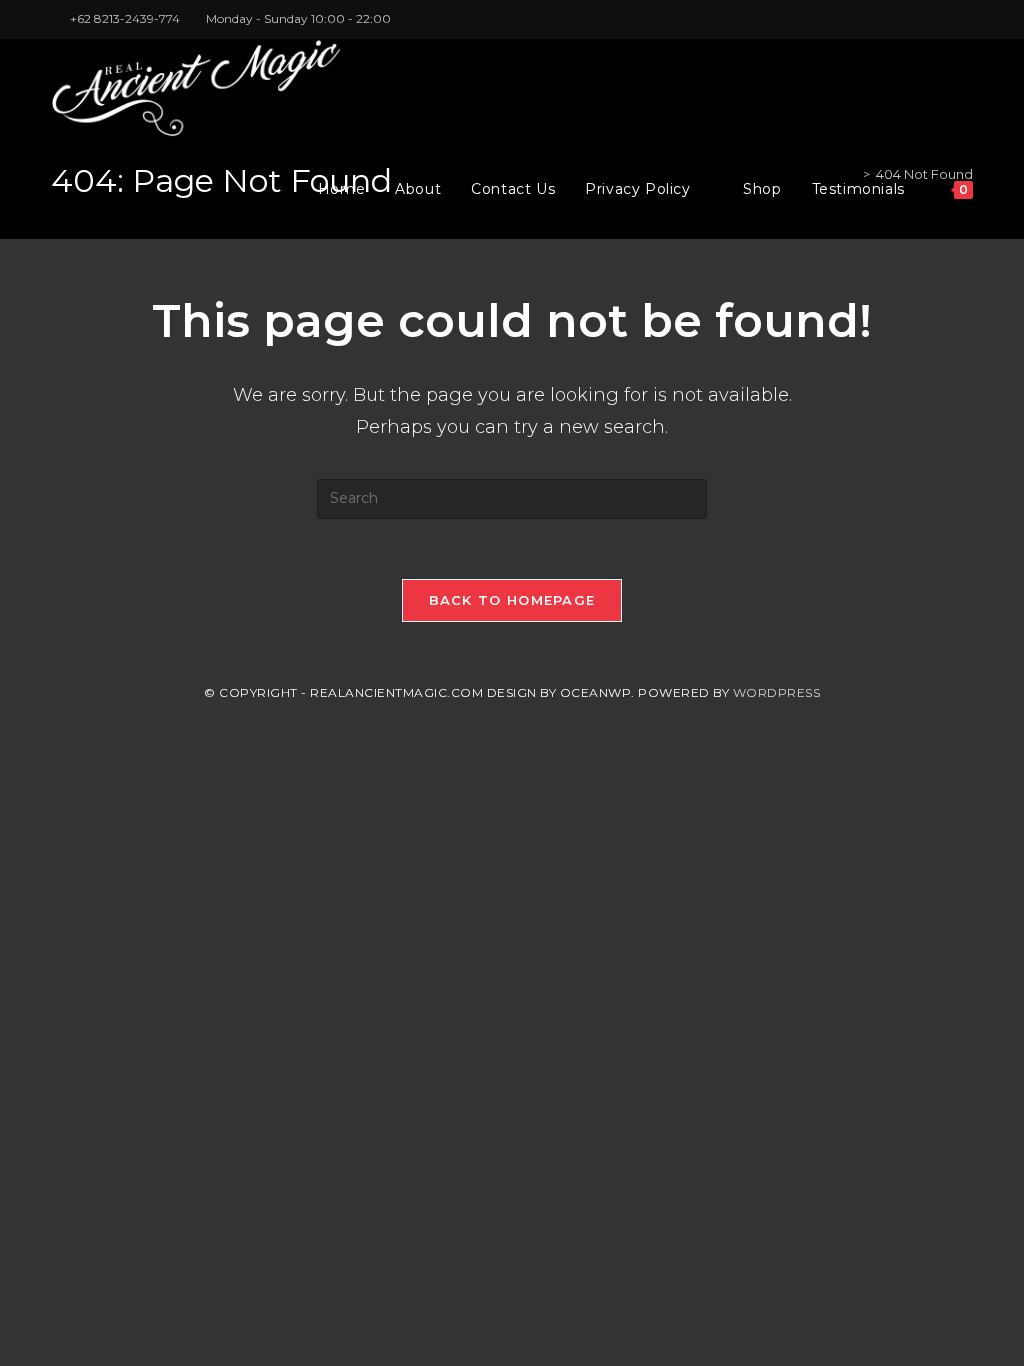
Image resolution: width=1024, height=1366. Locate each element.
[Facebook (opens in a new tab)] (921, 19)
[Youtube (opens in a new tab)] (964, 19)
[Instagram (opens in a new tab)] (944, 19)
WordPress (777, 692)
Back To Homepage (512, 600)
